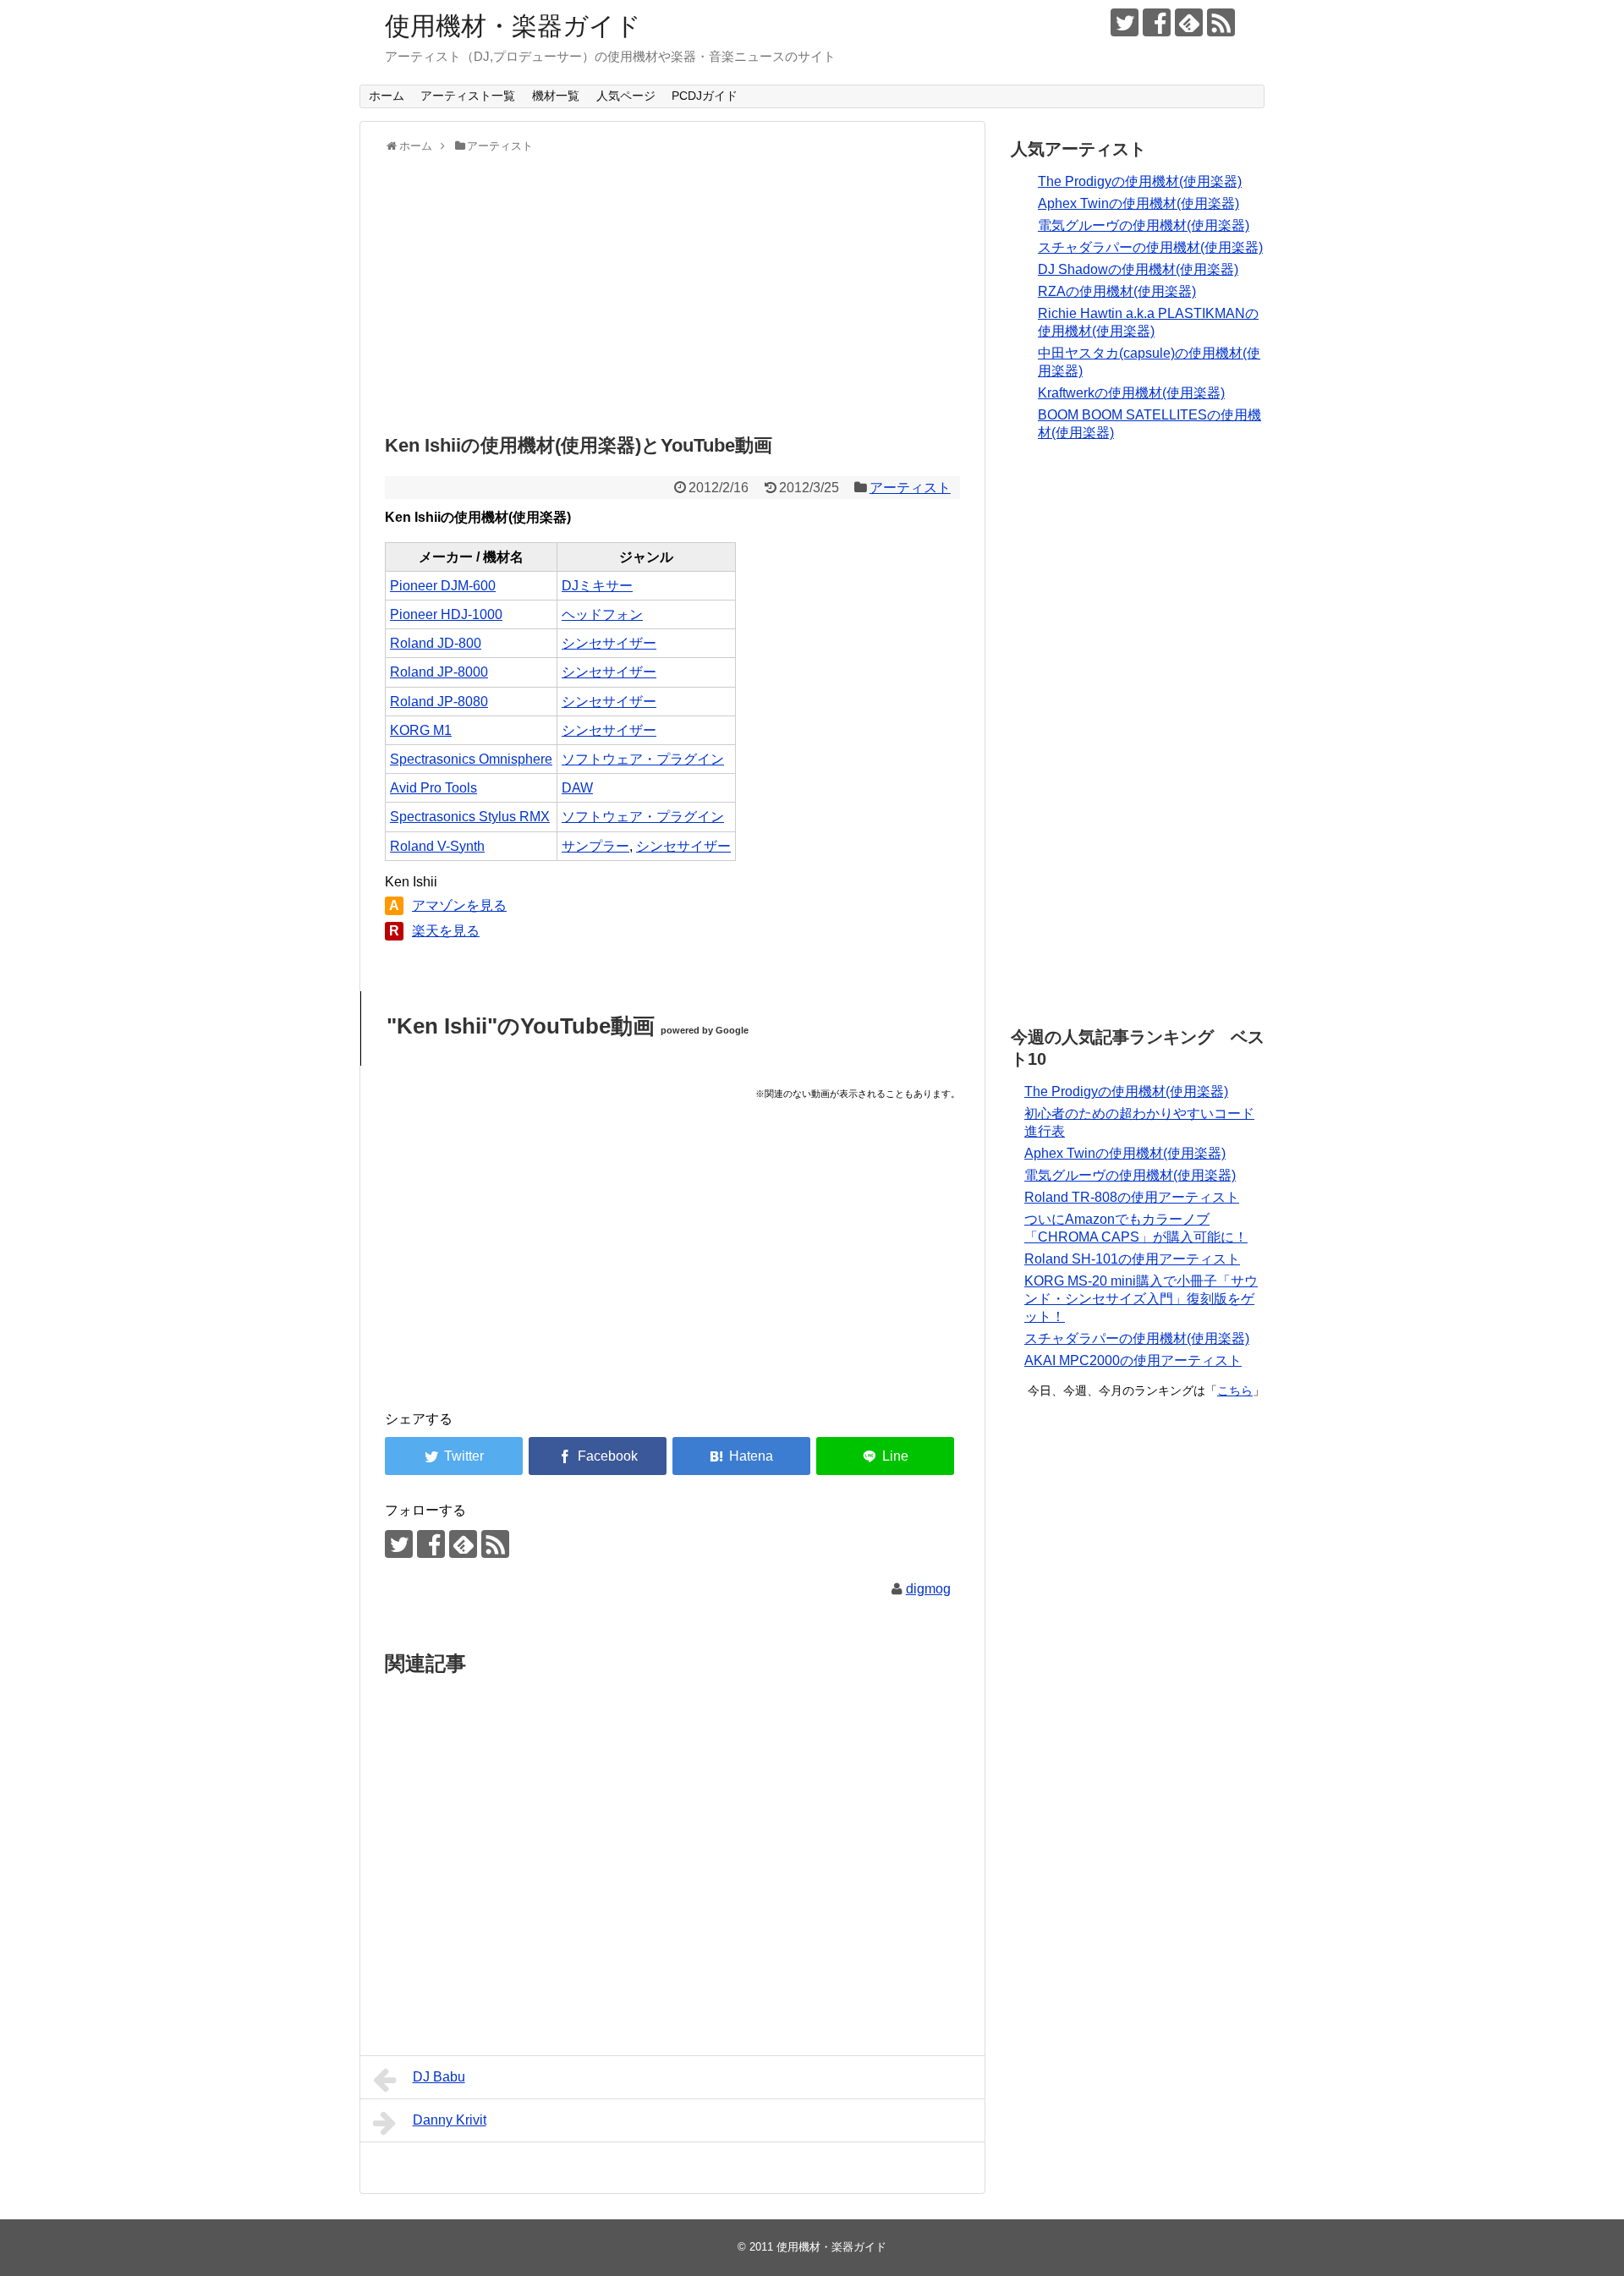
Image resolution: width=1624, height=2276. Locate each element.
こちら (1235, 1390)
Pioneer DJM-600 (443, 586)
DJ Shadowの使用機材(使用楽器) (1138, 269)
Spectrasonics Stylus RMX (470, 817)
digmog (928, 1589)
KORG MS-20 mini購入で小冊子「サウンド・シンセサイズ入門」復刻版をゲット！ (1141, 1299)
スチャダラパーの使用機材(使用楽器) (1150, 247)
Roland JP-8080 (439, 702)
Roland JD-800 (436, 643)
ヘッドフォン (602, 614)
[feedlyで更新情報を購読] (1189, 22)
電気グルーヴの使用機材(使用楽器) (1144, 225)
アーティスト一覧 (468, 96)
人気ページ (626, 96)
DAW (577, 788)
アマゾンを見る (459, 905)
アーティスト (910, 488)
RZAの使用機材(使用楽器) (1117, 291)
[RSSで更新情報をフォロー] (1221, 22)
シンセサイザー (609, 643)
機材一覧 (556, 96)
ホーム (387, 96)
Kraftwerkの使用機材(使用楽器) (1131, 393)
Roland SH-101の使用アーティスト (1132, 1259)
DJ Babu (439, 2077)
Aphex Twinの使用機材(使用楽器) (1138, 203)
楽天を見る (446, 931)
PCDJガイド (705, 96)
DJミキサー (597, 586)
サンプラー (595, 846)
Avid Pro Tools (433, 788)
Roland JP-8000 (439, 672)
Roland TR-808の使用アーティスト (1132, 1197)
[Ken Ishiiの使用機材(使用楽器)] (741, 1456)
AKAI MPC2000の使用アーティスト (1133, 1360)
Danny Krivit (450, 2120)
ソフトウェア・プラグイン (643, 759)
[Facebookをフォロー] (1157, 22)
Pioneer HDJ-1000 (446, 614)
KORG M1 (421, 730)
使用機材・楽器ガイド (513, 26)
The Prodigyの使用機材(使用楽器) (1140, 181)
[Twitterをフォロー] (1125, 22)
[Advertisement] (672, 289)
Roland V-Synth (437, 846)
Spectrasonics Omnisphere (471, 759)
